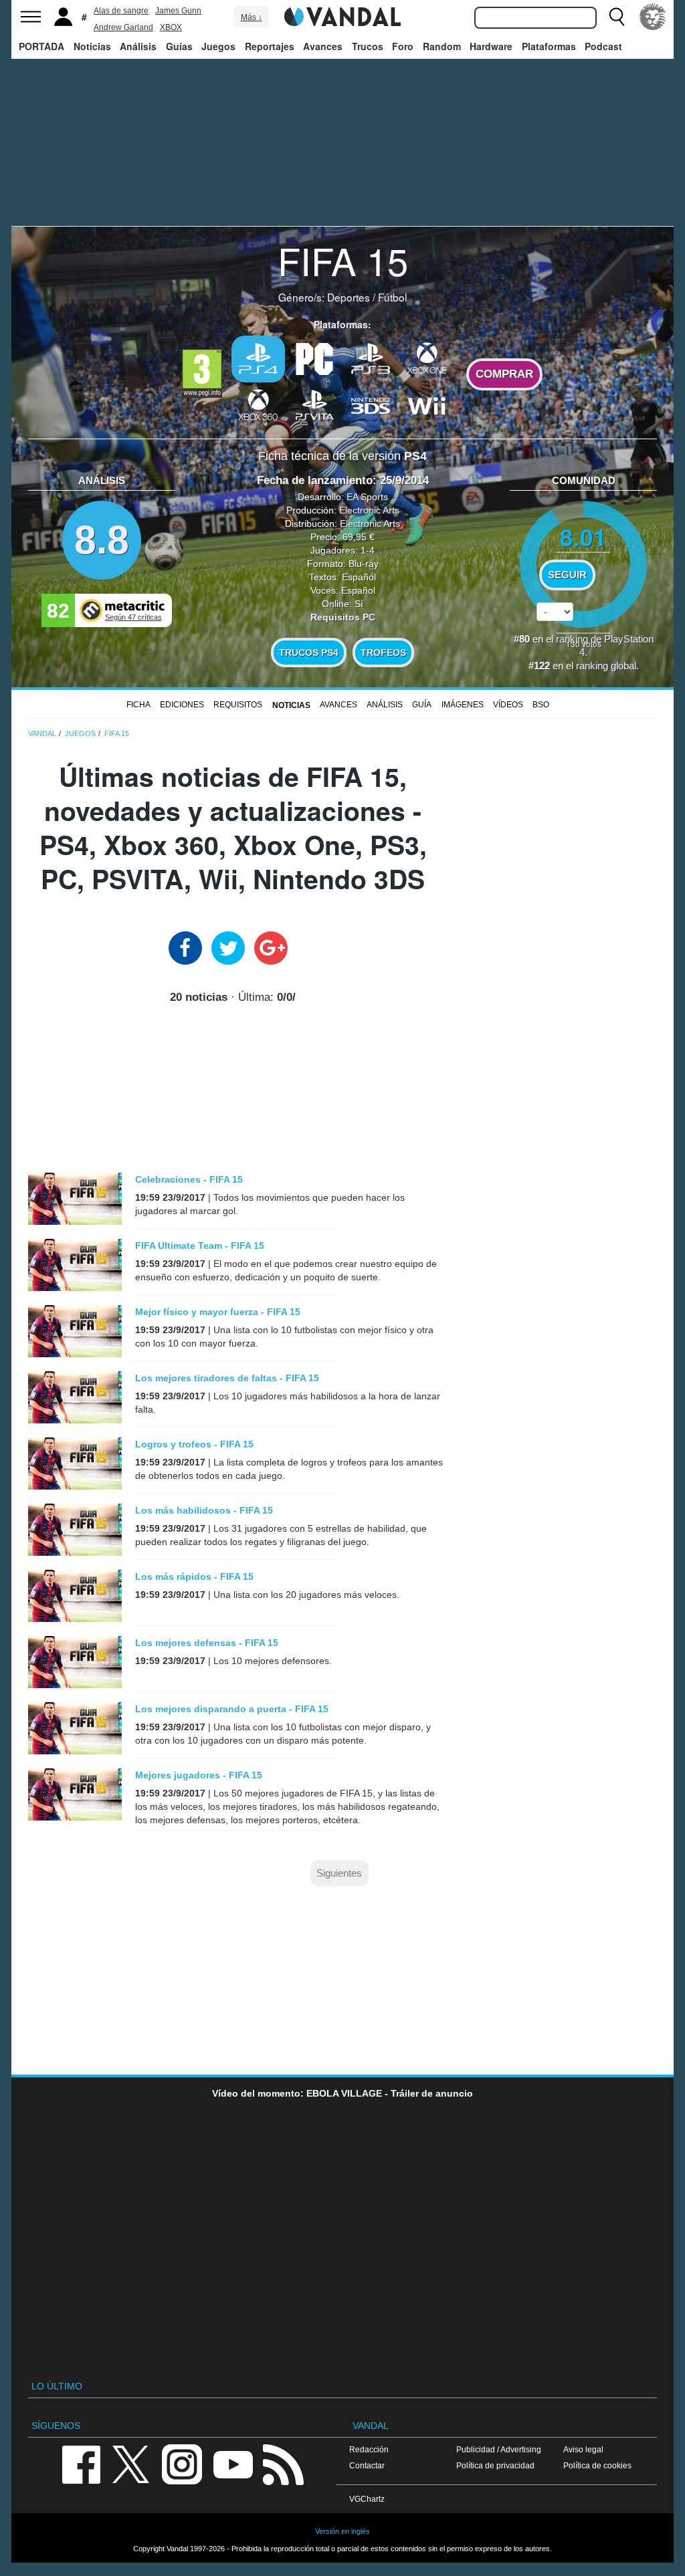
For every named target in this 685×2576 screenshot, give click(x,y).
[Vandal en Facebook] (81, 2463)
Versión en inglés (342, 2531)
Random (442, 46)
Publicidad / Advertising (499, 2449)
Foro (403, 46)
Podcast (603, 46)
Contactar (367, 2465)
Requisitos (238, 705)
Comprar (504, 374)
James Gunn (178, 11)
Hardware (491, 46)
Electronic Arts (369, 510)
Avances (323, 46)
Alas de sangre (121, 11)
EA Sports (367, 497)
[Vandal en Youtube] (233, 2463)
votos (584, 643)
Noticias (92, 46)
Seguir (567, 575)
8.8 (102, 540)
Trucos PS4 (309, 653)
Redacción (369, 2449)
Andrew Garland (123, 27)
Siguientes (339, 1873)
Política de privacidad (495, 2465)
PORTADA (41, 46)
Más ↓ (252, 17)
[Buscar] (617, 17)
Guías (179, 46)
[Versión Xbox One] (427, 358)
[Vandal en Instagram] (182, 2463)
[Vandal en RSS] (283, 2463)
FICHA (138, 705)
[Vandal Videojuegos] (342, 15)
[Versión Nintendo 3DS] (371, 404)
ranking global (606, 666)
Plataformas (549, 46)
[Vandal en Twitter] (131, 2463)
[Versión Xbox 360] (258, 404)
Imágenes (463, 705)
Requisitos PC (343, 617)
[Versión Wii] (427, 404)
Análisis (138, 46)
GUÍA (422, 705)
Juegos (218, 46)
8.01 (583, 537)
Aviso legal (583, 2449)
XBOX (171, 27)
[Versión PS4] (258, 359)
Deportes (349, 297)
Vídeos (508, 705)
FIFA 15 (343, 260)
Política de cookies (597, 2465)
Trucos (368, 46)
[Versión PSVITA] (314, 404)
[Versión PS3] (371, 358)
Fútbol (392, 297)
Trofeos (383, 653)
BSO (541, 705)
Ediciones (182, 705)
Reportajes (270, 46)
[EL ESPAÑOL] (653, 17)
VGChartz (367, 2499)
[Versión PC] (314, 358)
